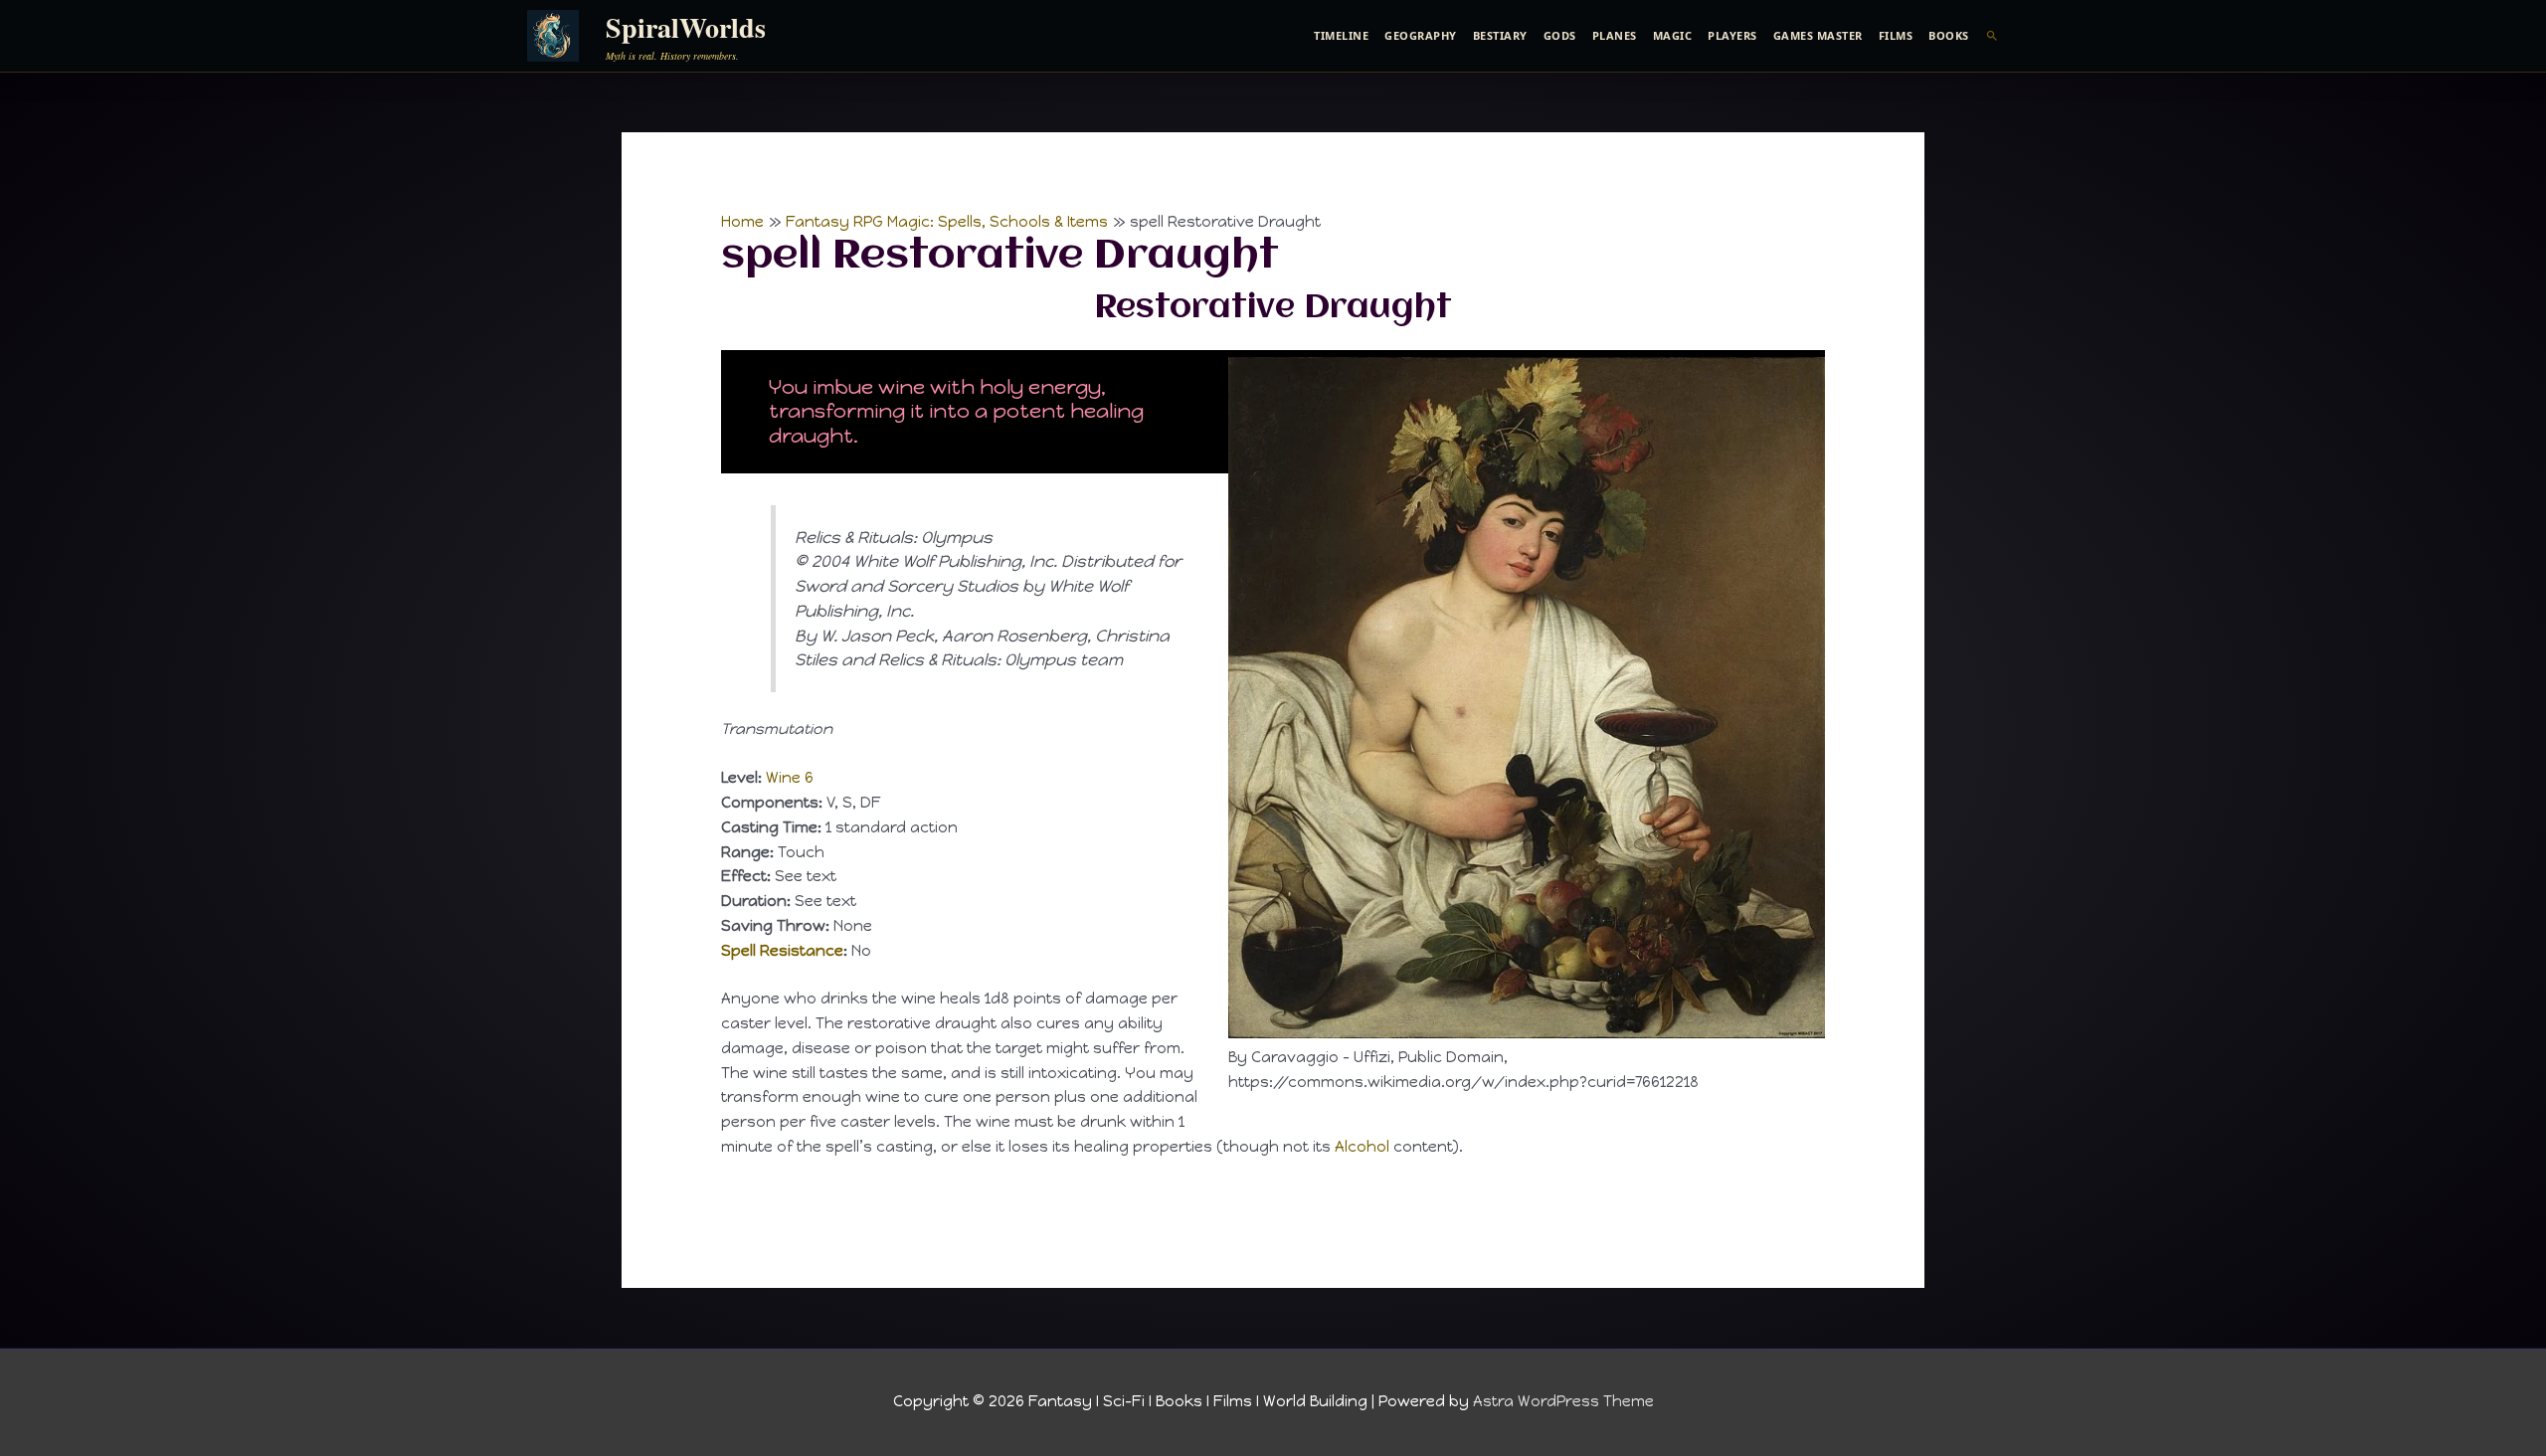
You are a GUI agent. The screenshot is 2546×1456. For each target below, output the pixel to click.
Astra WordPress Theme (1563, 1401)
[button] (1993, 36)
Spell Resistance (782, 951)
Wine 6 (790, 778)
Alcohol (1362, 1147)
